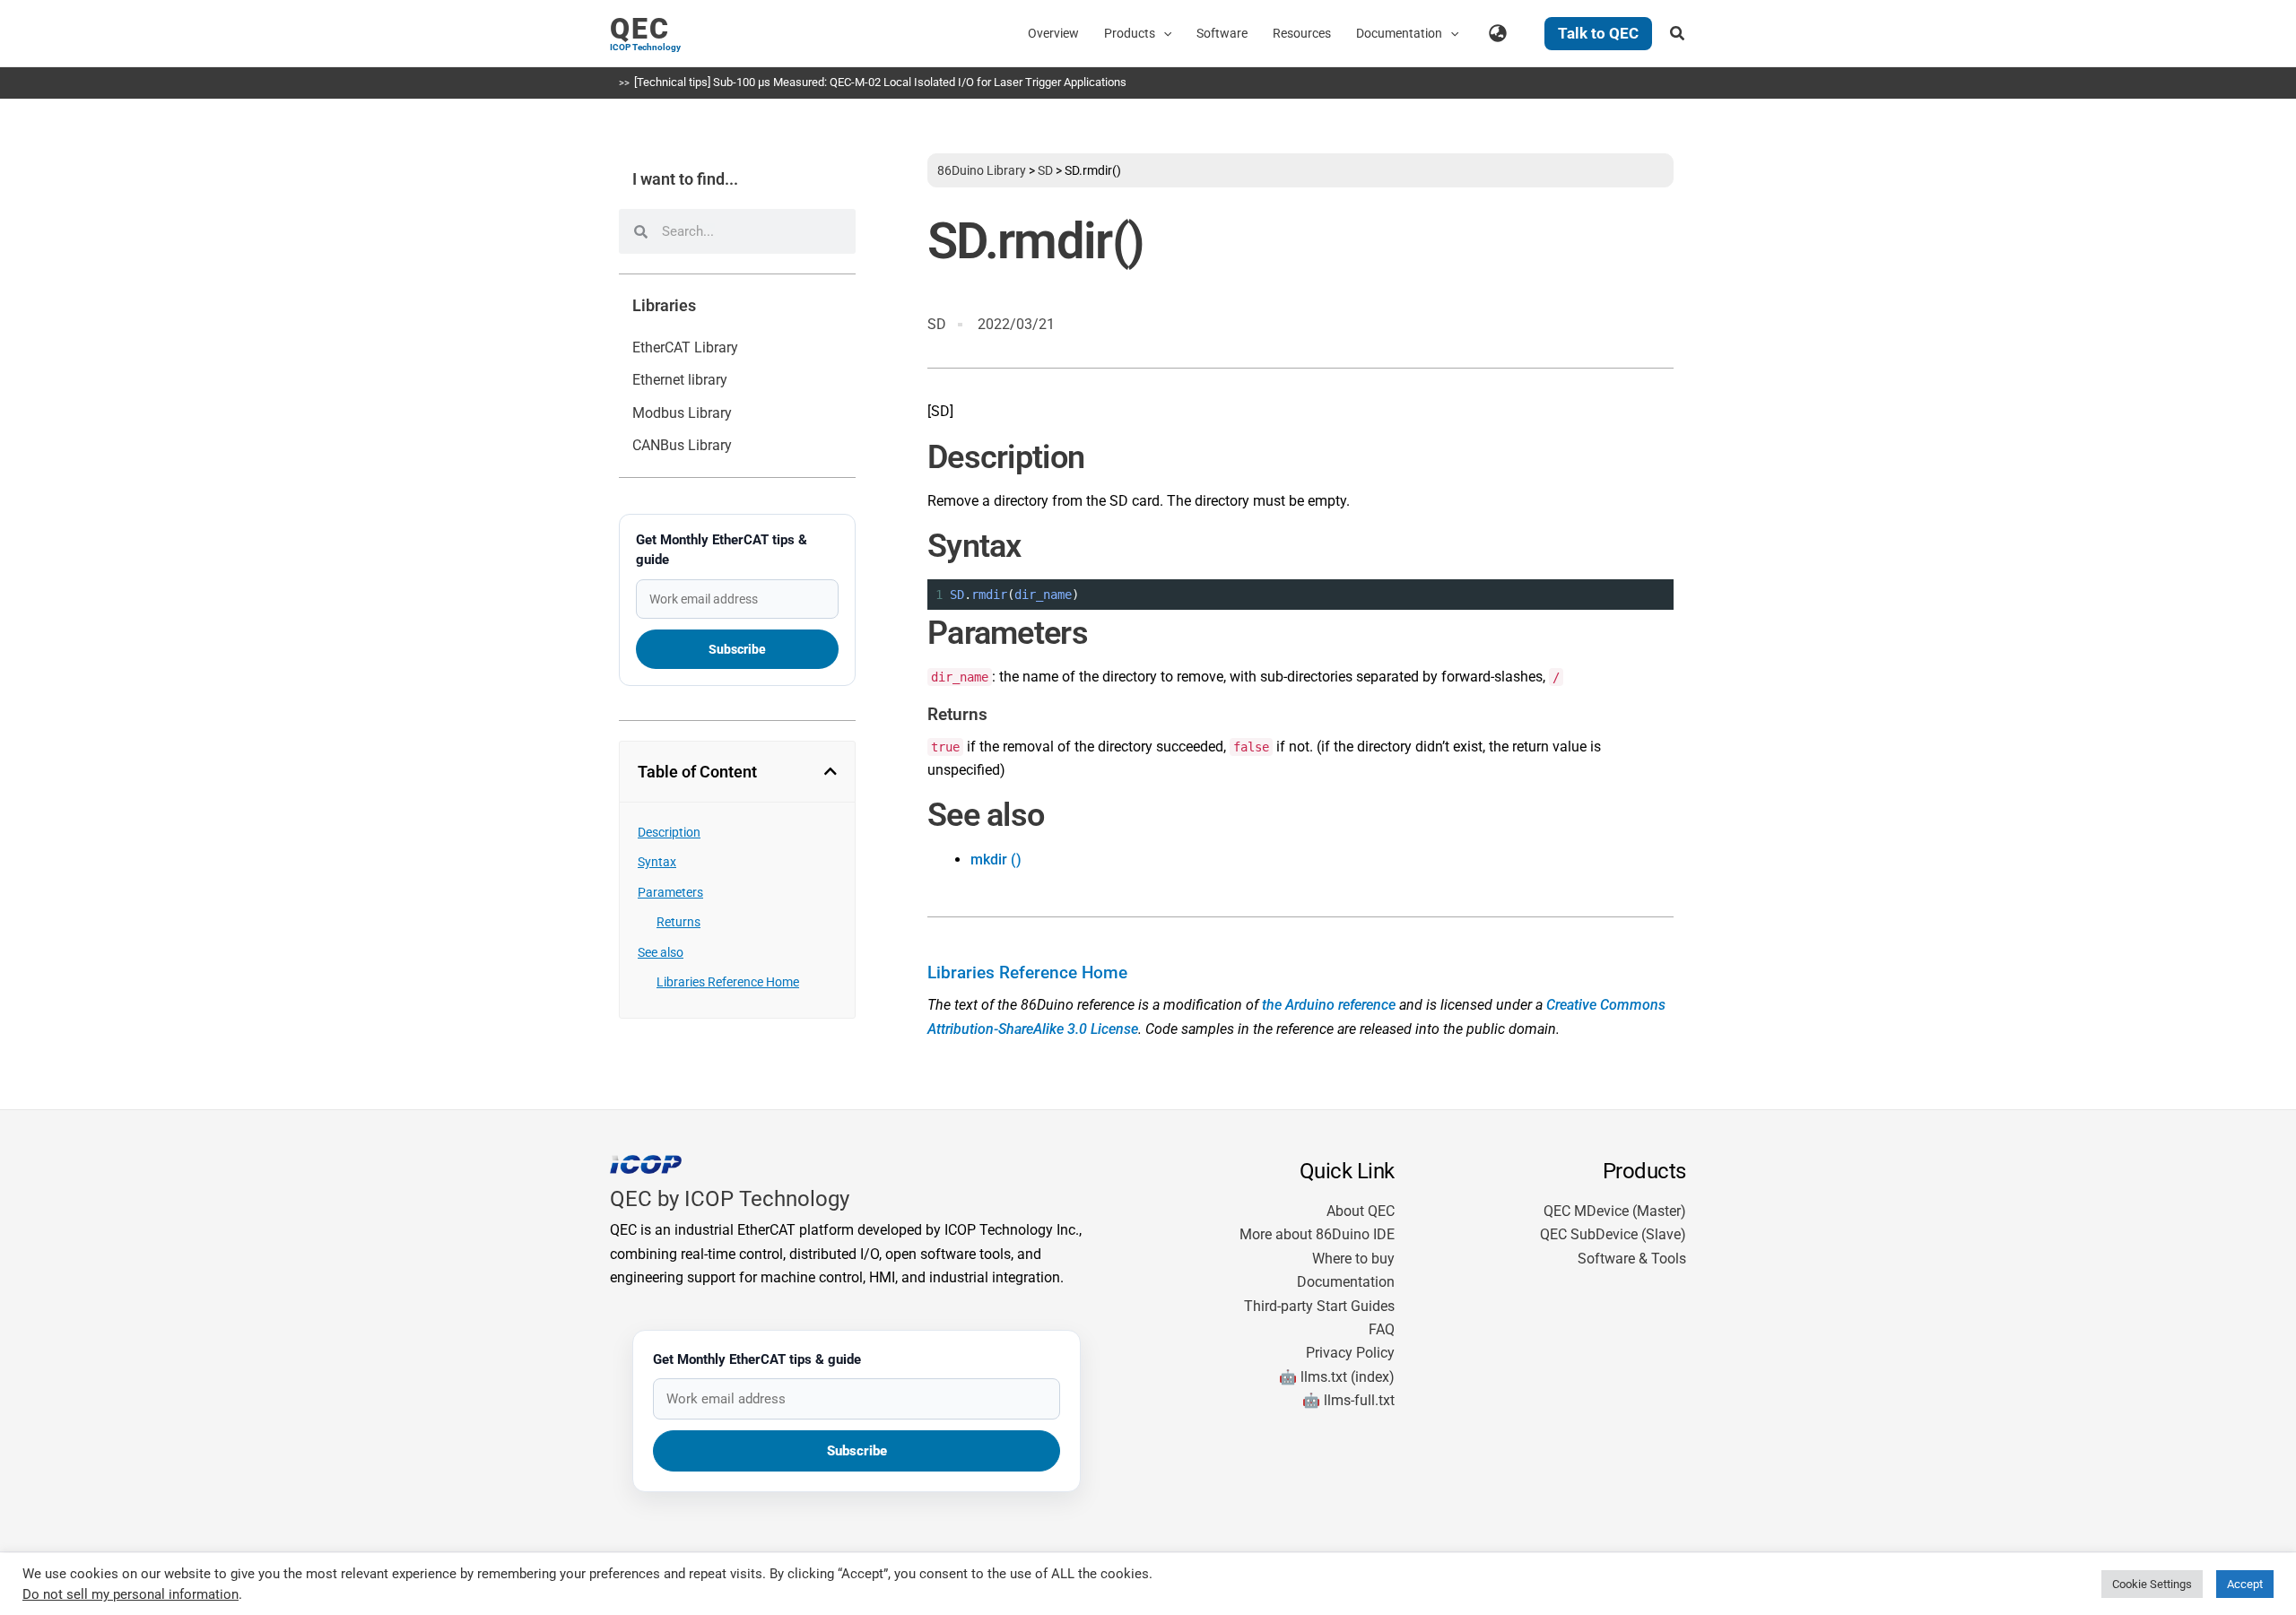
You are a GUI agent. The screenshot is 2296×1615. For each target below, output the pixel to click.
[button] (1163, 33)
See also (661, 952)
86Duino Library (982, 170)
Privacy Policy (1350, 1353)
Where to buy (1353, 1259)
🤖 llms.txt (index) (1337, 1377)
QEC (640, 29)
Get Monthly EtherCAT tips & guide (722, 550)
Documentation (1346, 1282)
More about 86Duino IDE (1317, 1234)
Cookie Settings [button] (2152, 1584)
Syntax (657, 862)
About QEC (1361, 1211)
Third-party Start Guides (1319, 1306)
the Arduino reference (1329, 1005)
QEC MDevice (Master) (1615, 1211)
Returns (678, 922)
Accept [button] (2245, 1584)
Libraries (664, 306)
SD (1045, 170)
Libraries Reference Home (728, 982)
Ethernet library (680, 380)
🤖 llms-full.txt (1348, 1400)
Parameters (670, 892)
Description (669, 832)
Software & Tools (1632, 1259)
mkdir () (996, 860)
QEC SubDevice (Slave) (1613, 1234)
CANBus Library (682, 445)
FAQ (1382, 1329)
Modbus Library (682, 413)
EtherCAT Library (685, 347)
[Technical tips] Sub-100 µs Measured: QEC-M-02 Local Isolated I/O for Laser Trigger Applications (880, 82)
